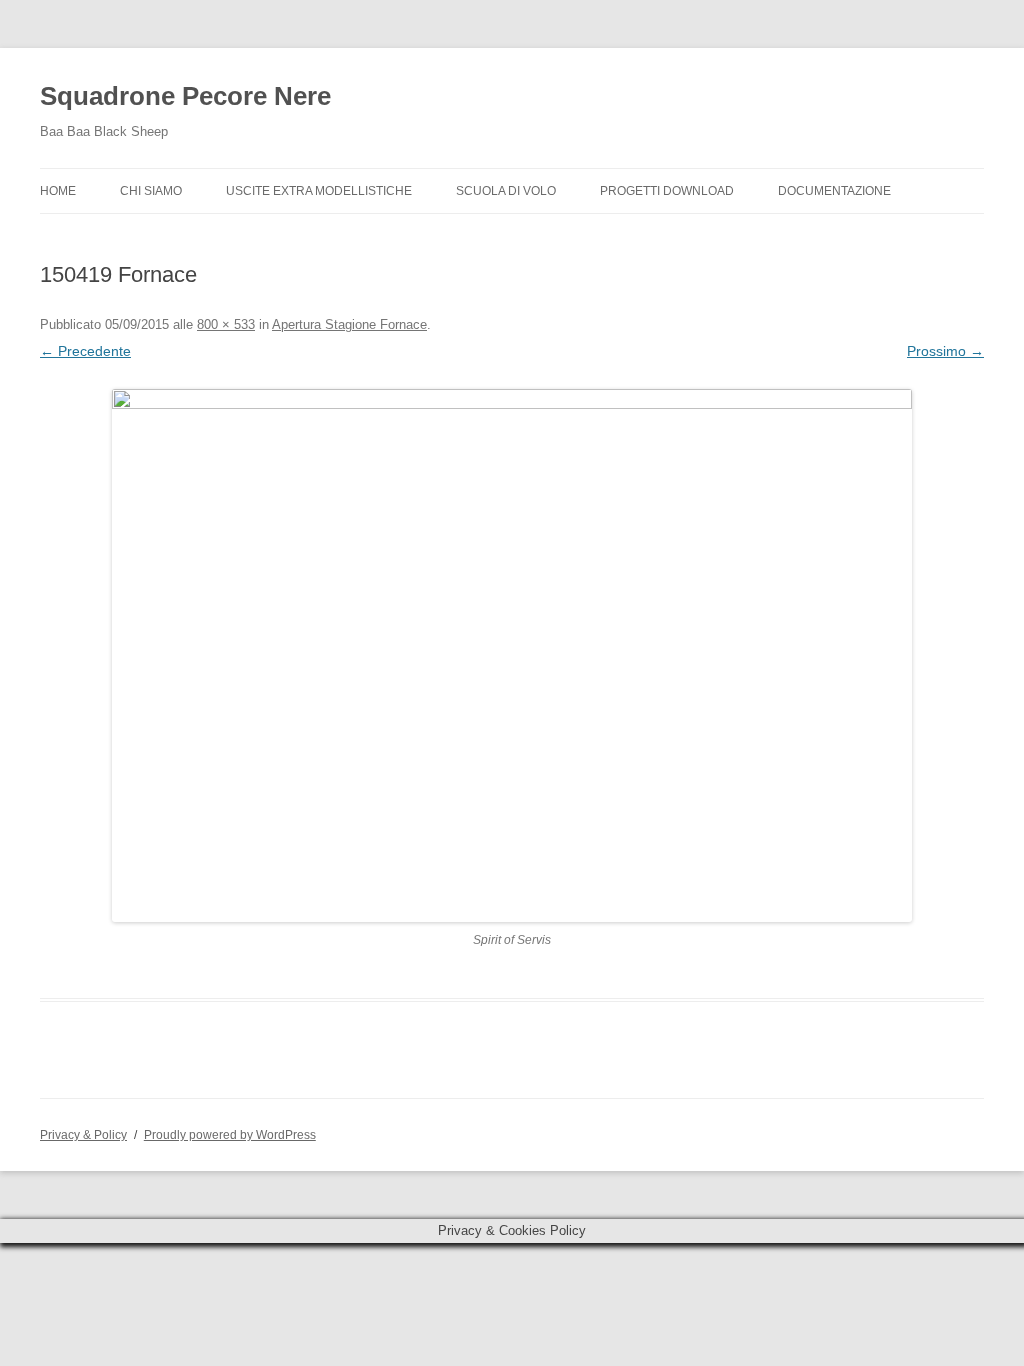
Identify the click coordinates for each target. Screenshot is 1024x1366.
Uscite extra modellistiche (319, 191)
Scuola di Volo (506, 191)
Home (58, 191)
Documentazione (834, 191)
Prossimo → (945, 351)
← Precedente (85, 351)
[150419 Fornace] (512, 655)
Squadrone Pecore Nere (185, 96)
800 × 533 (226, 324)
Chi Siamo (151, 191)
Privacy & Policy (83, 1135)
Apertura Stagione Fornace (349, 324)
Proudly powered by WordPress (230, 1135)
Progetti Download (667, 191)
